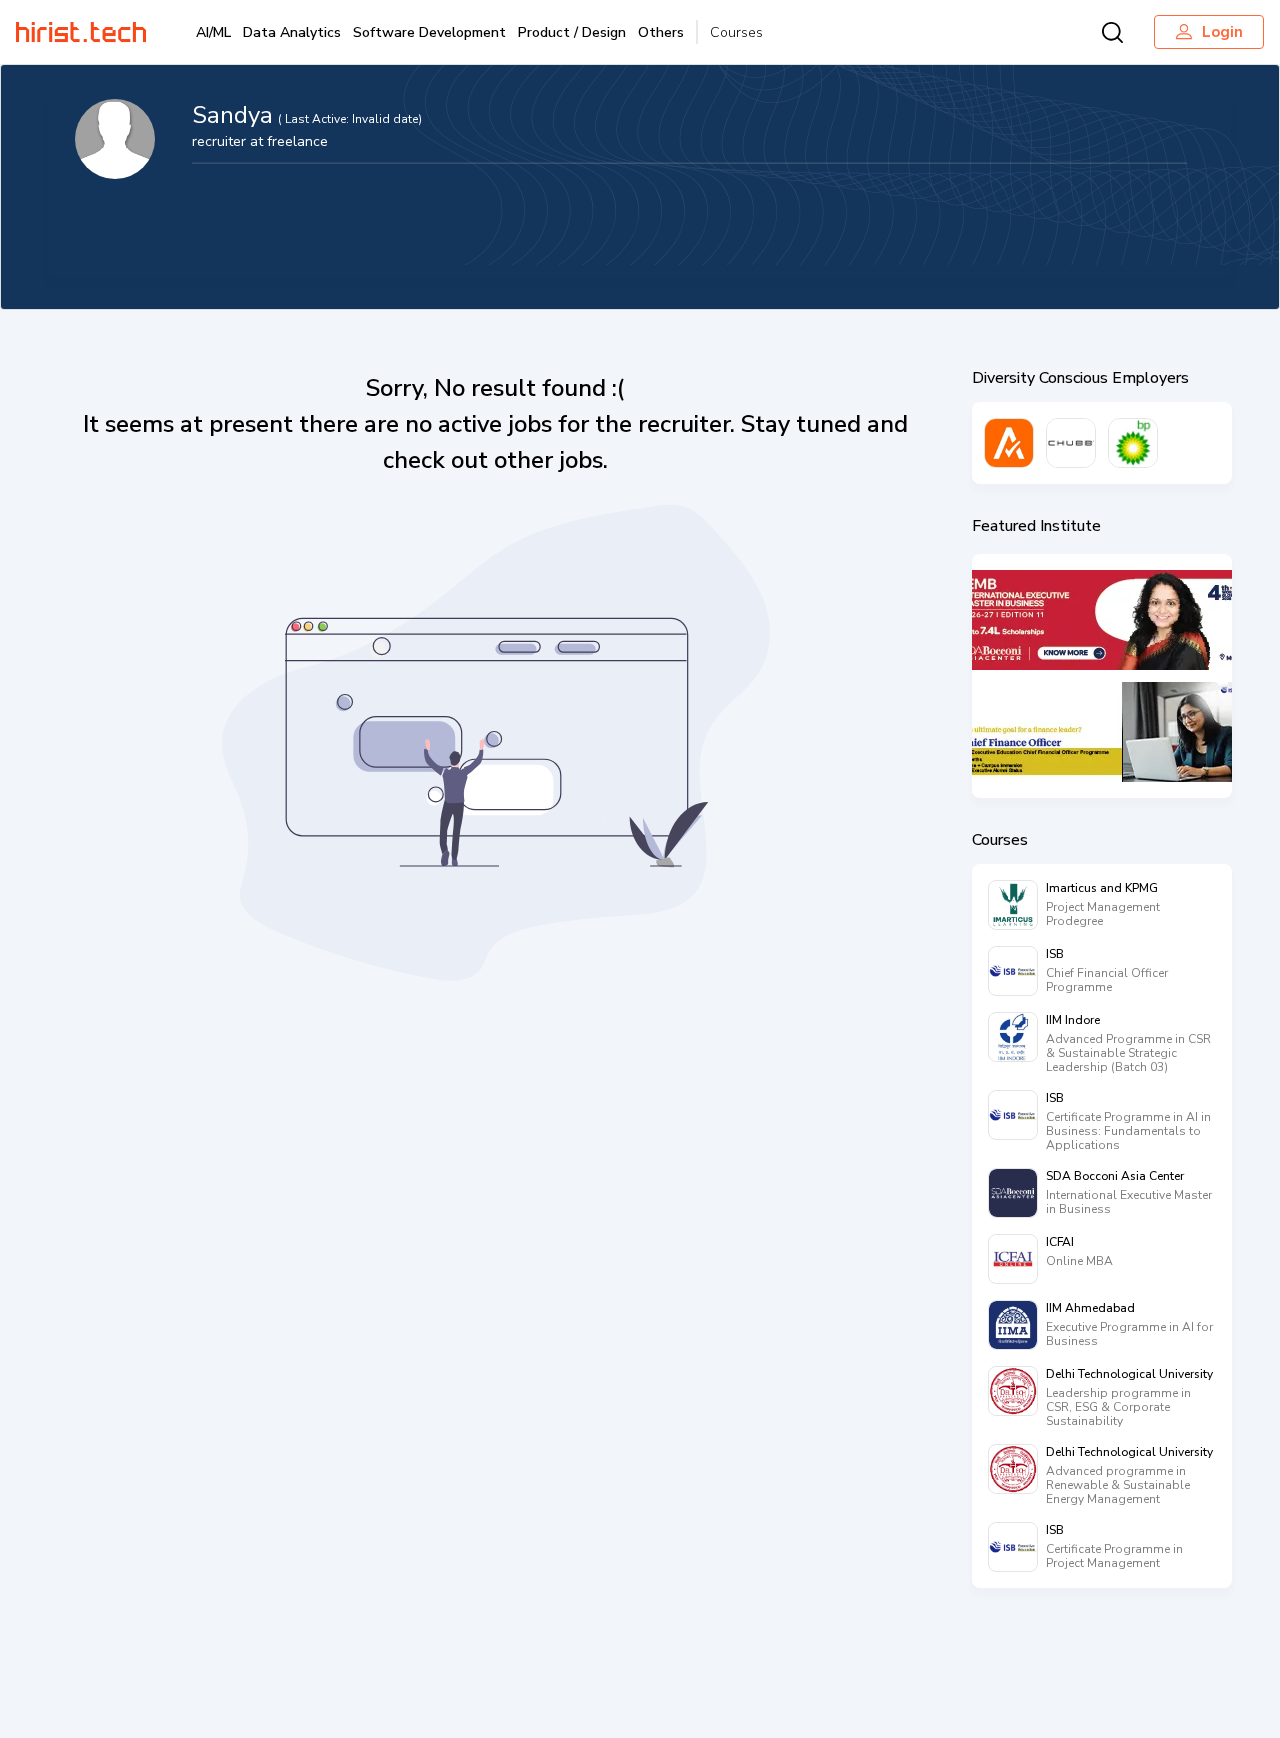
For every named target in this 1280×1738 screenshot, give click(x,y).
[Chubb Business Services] (1071, 443)
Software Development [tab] (429, 32)
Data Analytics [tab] (292, 32)
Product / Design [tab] (572, 32)
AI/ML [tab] (213, 32)
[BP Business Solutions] (1133, 443)
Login (1222, 32)
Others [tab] (661, 32)
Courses (736, 32)
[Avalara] (1009, 443)
